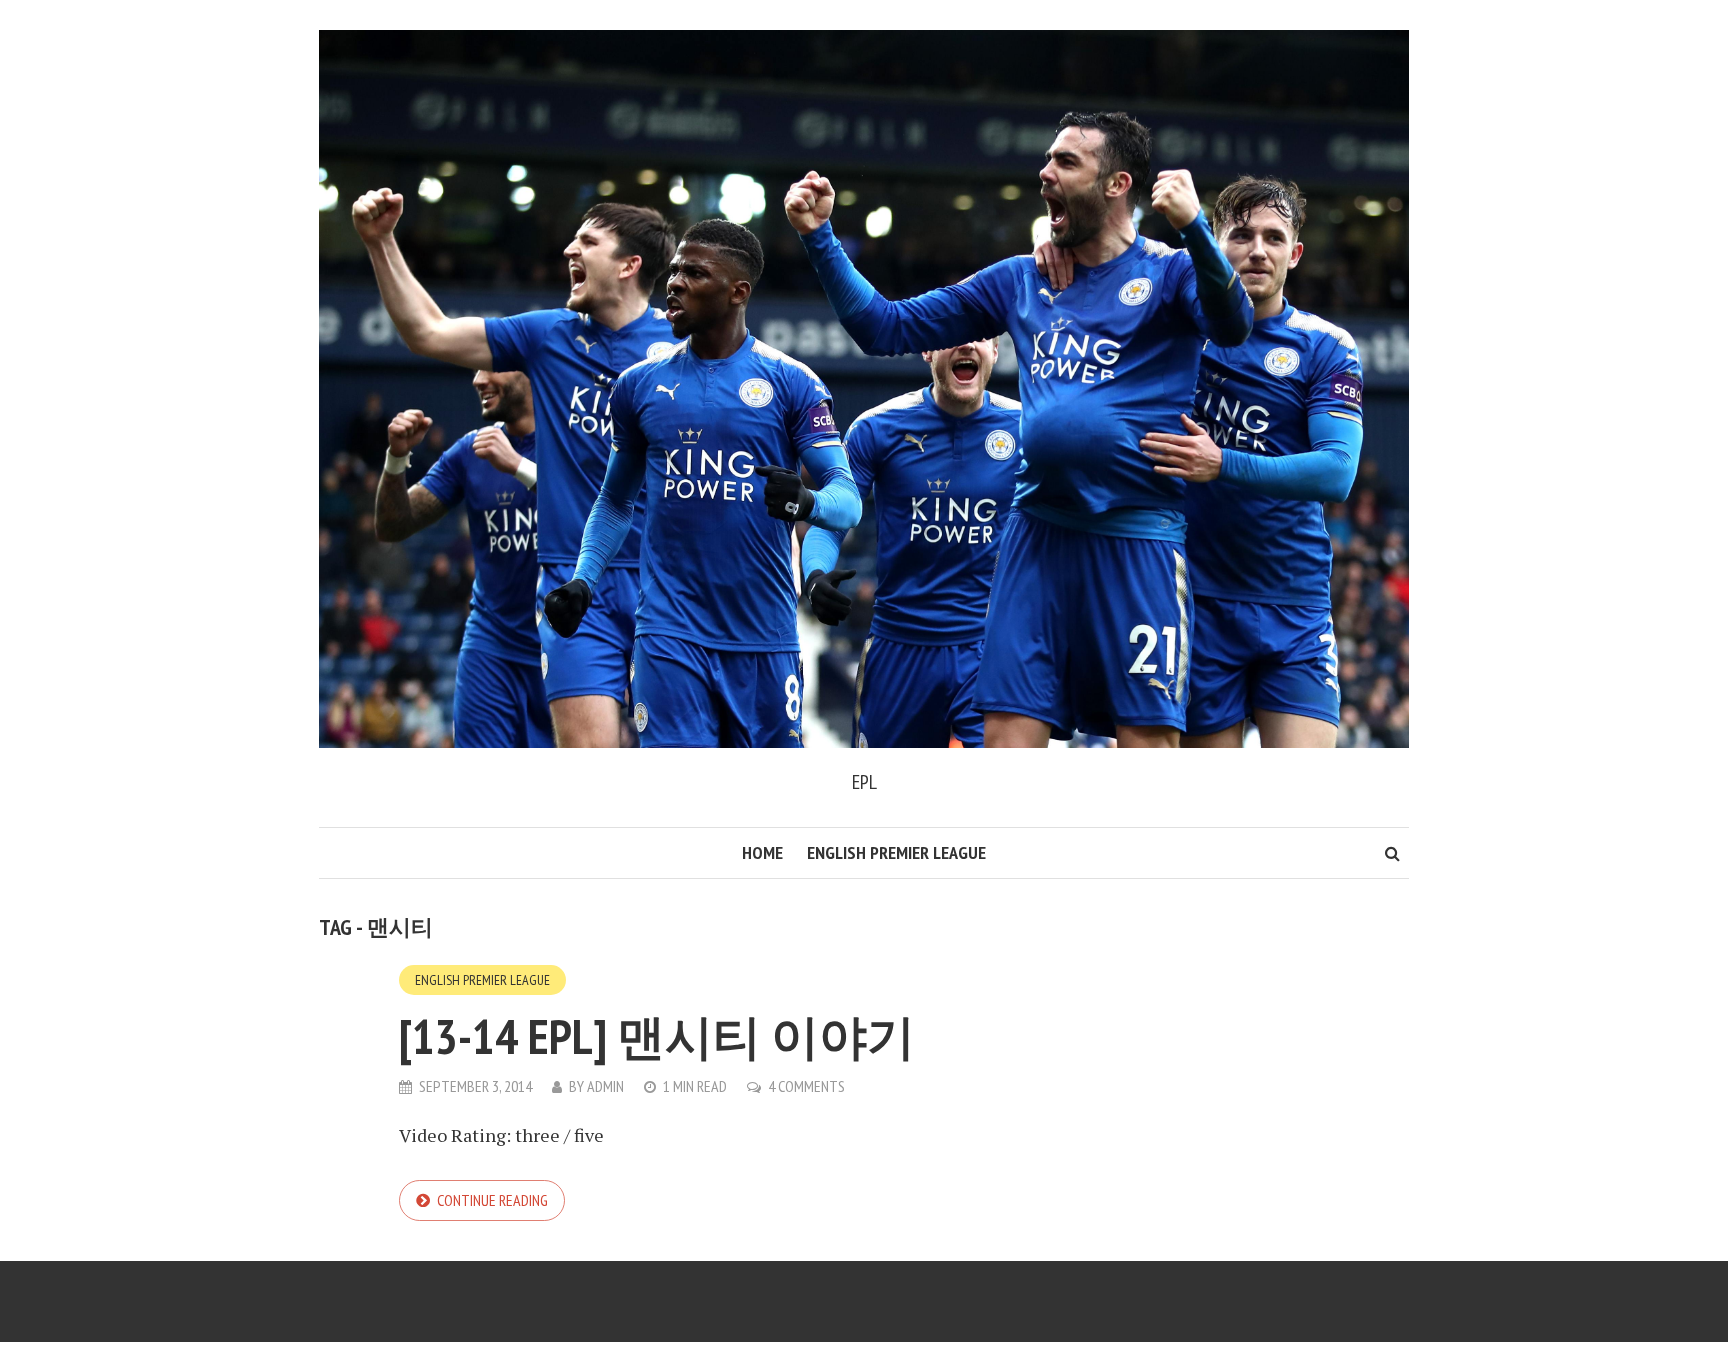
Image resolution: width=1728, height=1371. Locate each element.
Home (762, 852)
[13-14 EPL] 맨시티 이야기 (657, 1036)
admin (605, 1086)
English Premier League (896, 852)
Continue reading (492, 1200)
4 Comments (806, 1086)
